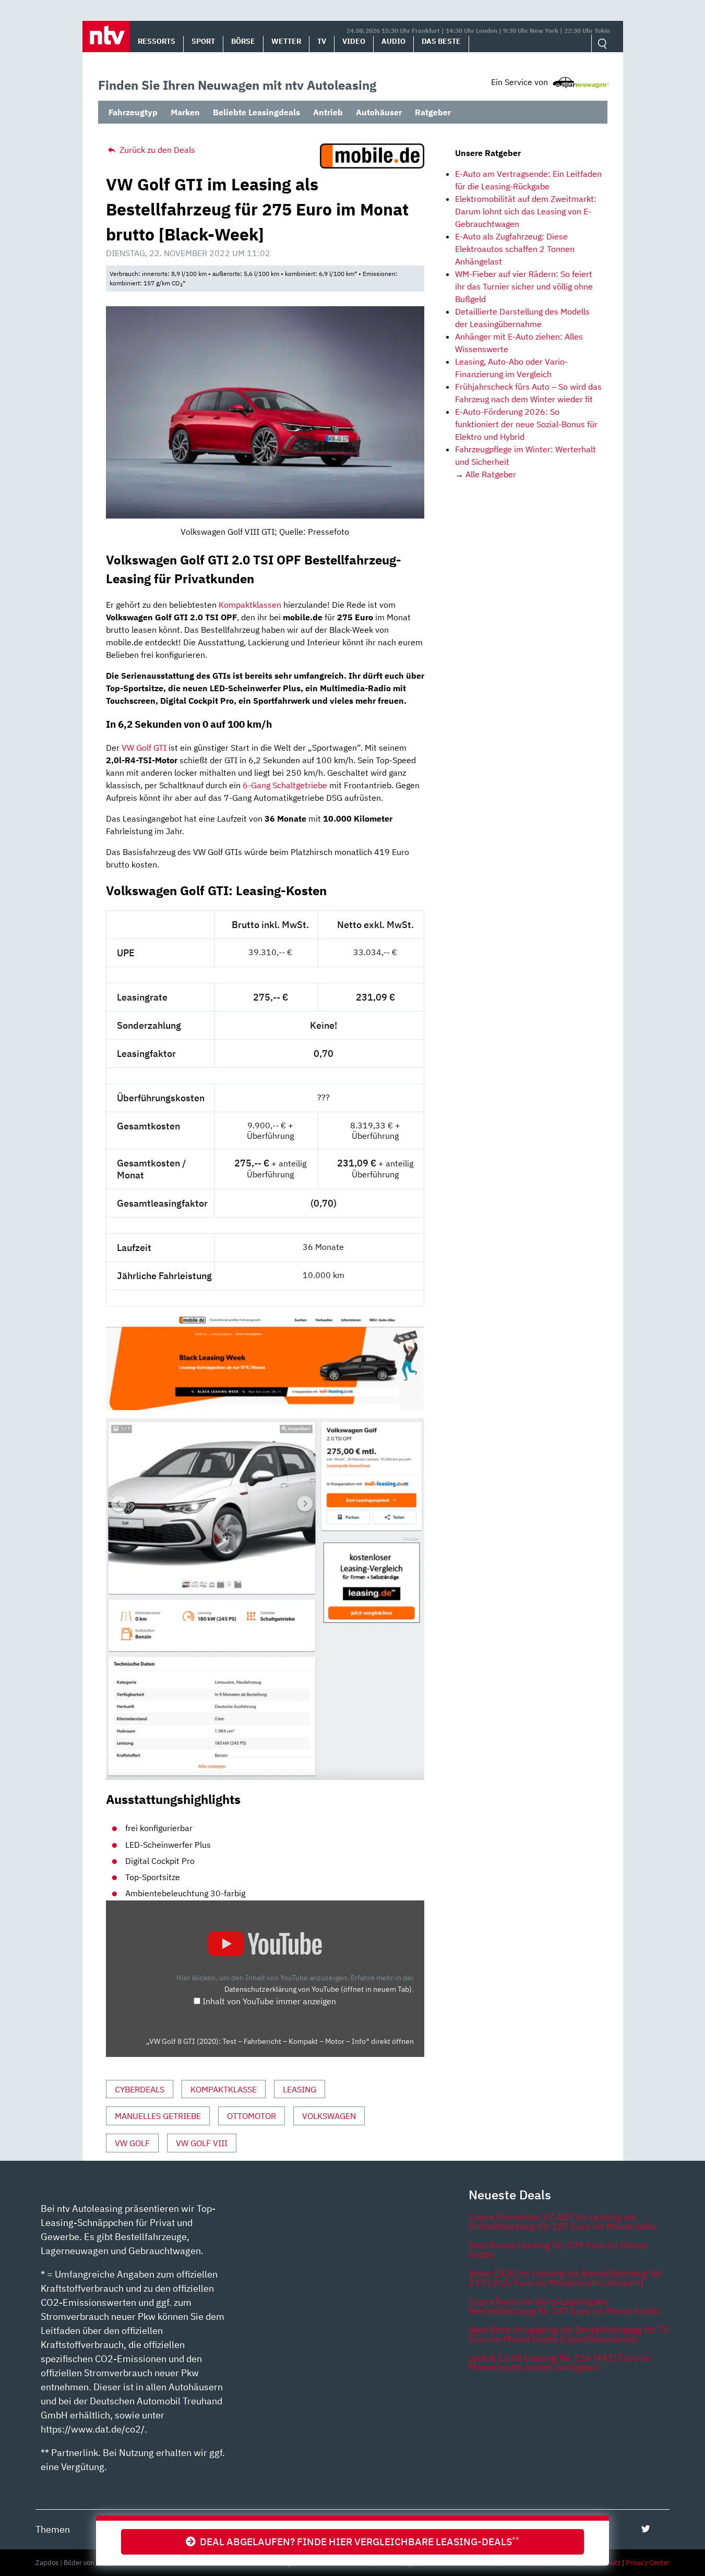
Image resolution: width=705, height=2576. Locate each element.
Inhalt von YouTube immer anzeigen (269, 2001)
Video (354, 41)
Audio (393, 41)
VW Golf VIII (202, 2143)
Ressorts (157, 41)
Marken (185, 112)
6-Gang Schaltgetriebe (285, 785)
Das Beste (441, 41)
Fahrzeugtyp (133, 112)
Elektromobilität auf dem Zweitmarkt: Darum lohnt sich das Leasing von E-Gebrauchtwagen (526, 211)
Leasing (300, 2089)
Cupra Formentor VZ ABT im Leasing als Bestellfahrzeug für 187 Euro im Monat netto (563, 2222)
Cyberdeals (140, 2089)
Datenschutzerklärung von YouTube (318, 1989)
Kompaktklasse (224, 2089)
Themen (53, 2529)
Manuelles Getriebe (158, 2116)
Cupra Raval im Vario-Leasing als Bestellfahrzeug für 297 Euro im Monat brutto (564, 2306)
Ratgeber (433, 112)
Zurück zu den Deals (156, 150)
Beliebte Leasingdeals (256, 112)
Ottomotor (252, 2116)
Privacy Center (648, 2563)
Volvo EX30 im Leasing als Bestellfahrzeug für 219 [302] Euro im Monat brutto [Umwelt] (565, 2278)
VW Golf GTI (144, 748)
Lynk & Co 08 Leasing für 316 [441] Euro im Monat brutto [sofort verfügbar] (560, 2362)
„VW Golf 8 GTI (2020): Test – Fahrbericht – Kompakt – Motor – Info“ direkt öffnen (280, 2041)
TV (322, 41)
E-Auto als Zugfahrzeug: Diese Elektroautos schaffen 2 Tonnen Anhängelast (515, 249)
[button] (106, 37)
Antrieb (328, 112)
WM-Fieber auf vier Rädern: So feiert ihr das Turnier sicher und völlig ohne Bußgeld (524, 286)
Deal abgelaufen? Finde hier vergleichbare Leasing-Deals (357, 2541)
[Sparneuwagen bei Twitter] (646, 2529)
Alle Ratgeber (491, 474)
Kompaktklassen (250, 605)
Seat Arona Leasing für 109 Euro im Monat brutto (558, 2250)
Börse (243, 41)
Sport (203, 41)
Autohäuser (379, 112)
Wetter (286, 41)
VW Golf (132, 2143)
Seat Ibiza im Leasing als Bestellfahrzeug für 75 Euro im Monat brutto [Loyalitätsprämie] (569, 2334)
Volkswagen (329, 2116)
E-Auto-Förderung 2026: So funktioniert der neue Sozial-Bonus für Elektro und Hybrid (526, 424)
